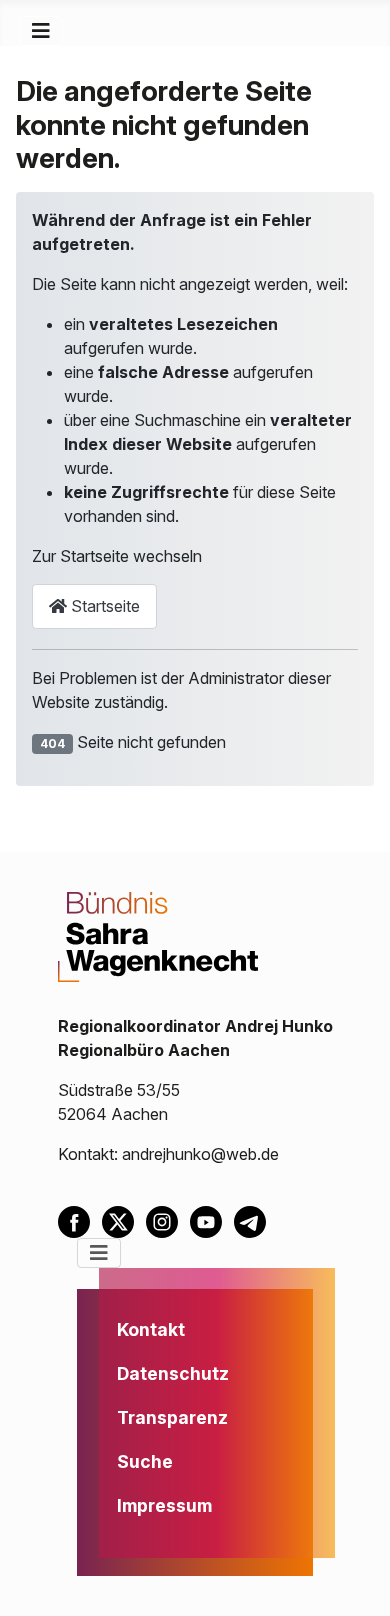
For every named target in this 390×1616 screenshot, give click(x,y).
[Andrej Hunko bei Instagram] (168, 1220)
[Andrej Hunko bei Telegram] (254, 1220)
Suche (145, 1461)
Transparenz (172, 1417)
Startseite (103, 606)
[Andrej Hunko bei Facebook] (80, 1220)
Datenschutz (173, 1373)
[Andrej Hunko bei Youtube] (212, 1220)
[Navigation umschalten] (41, 31)
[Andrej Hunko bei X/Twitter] (124, 1220)
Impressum (164, 1505)
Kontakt (151, 1329)
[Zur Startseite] (158, 935)
